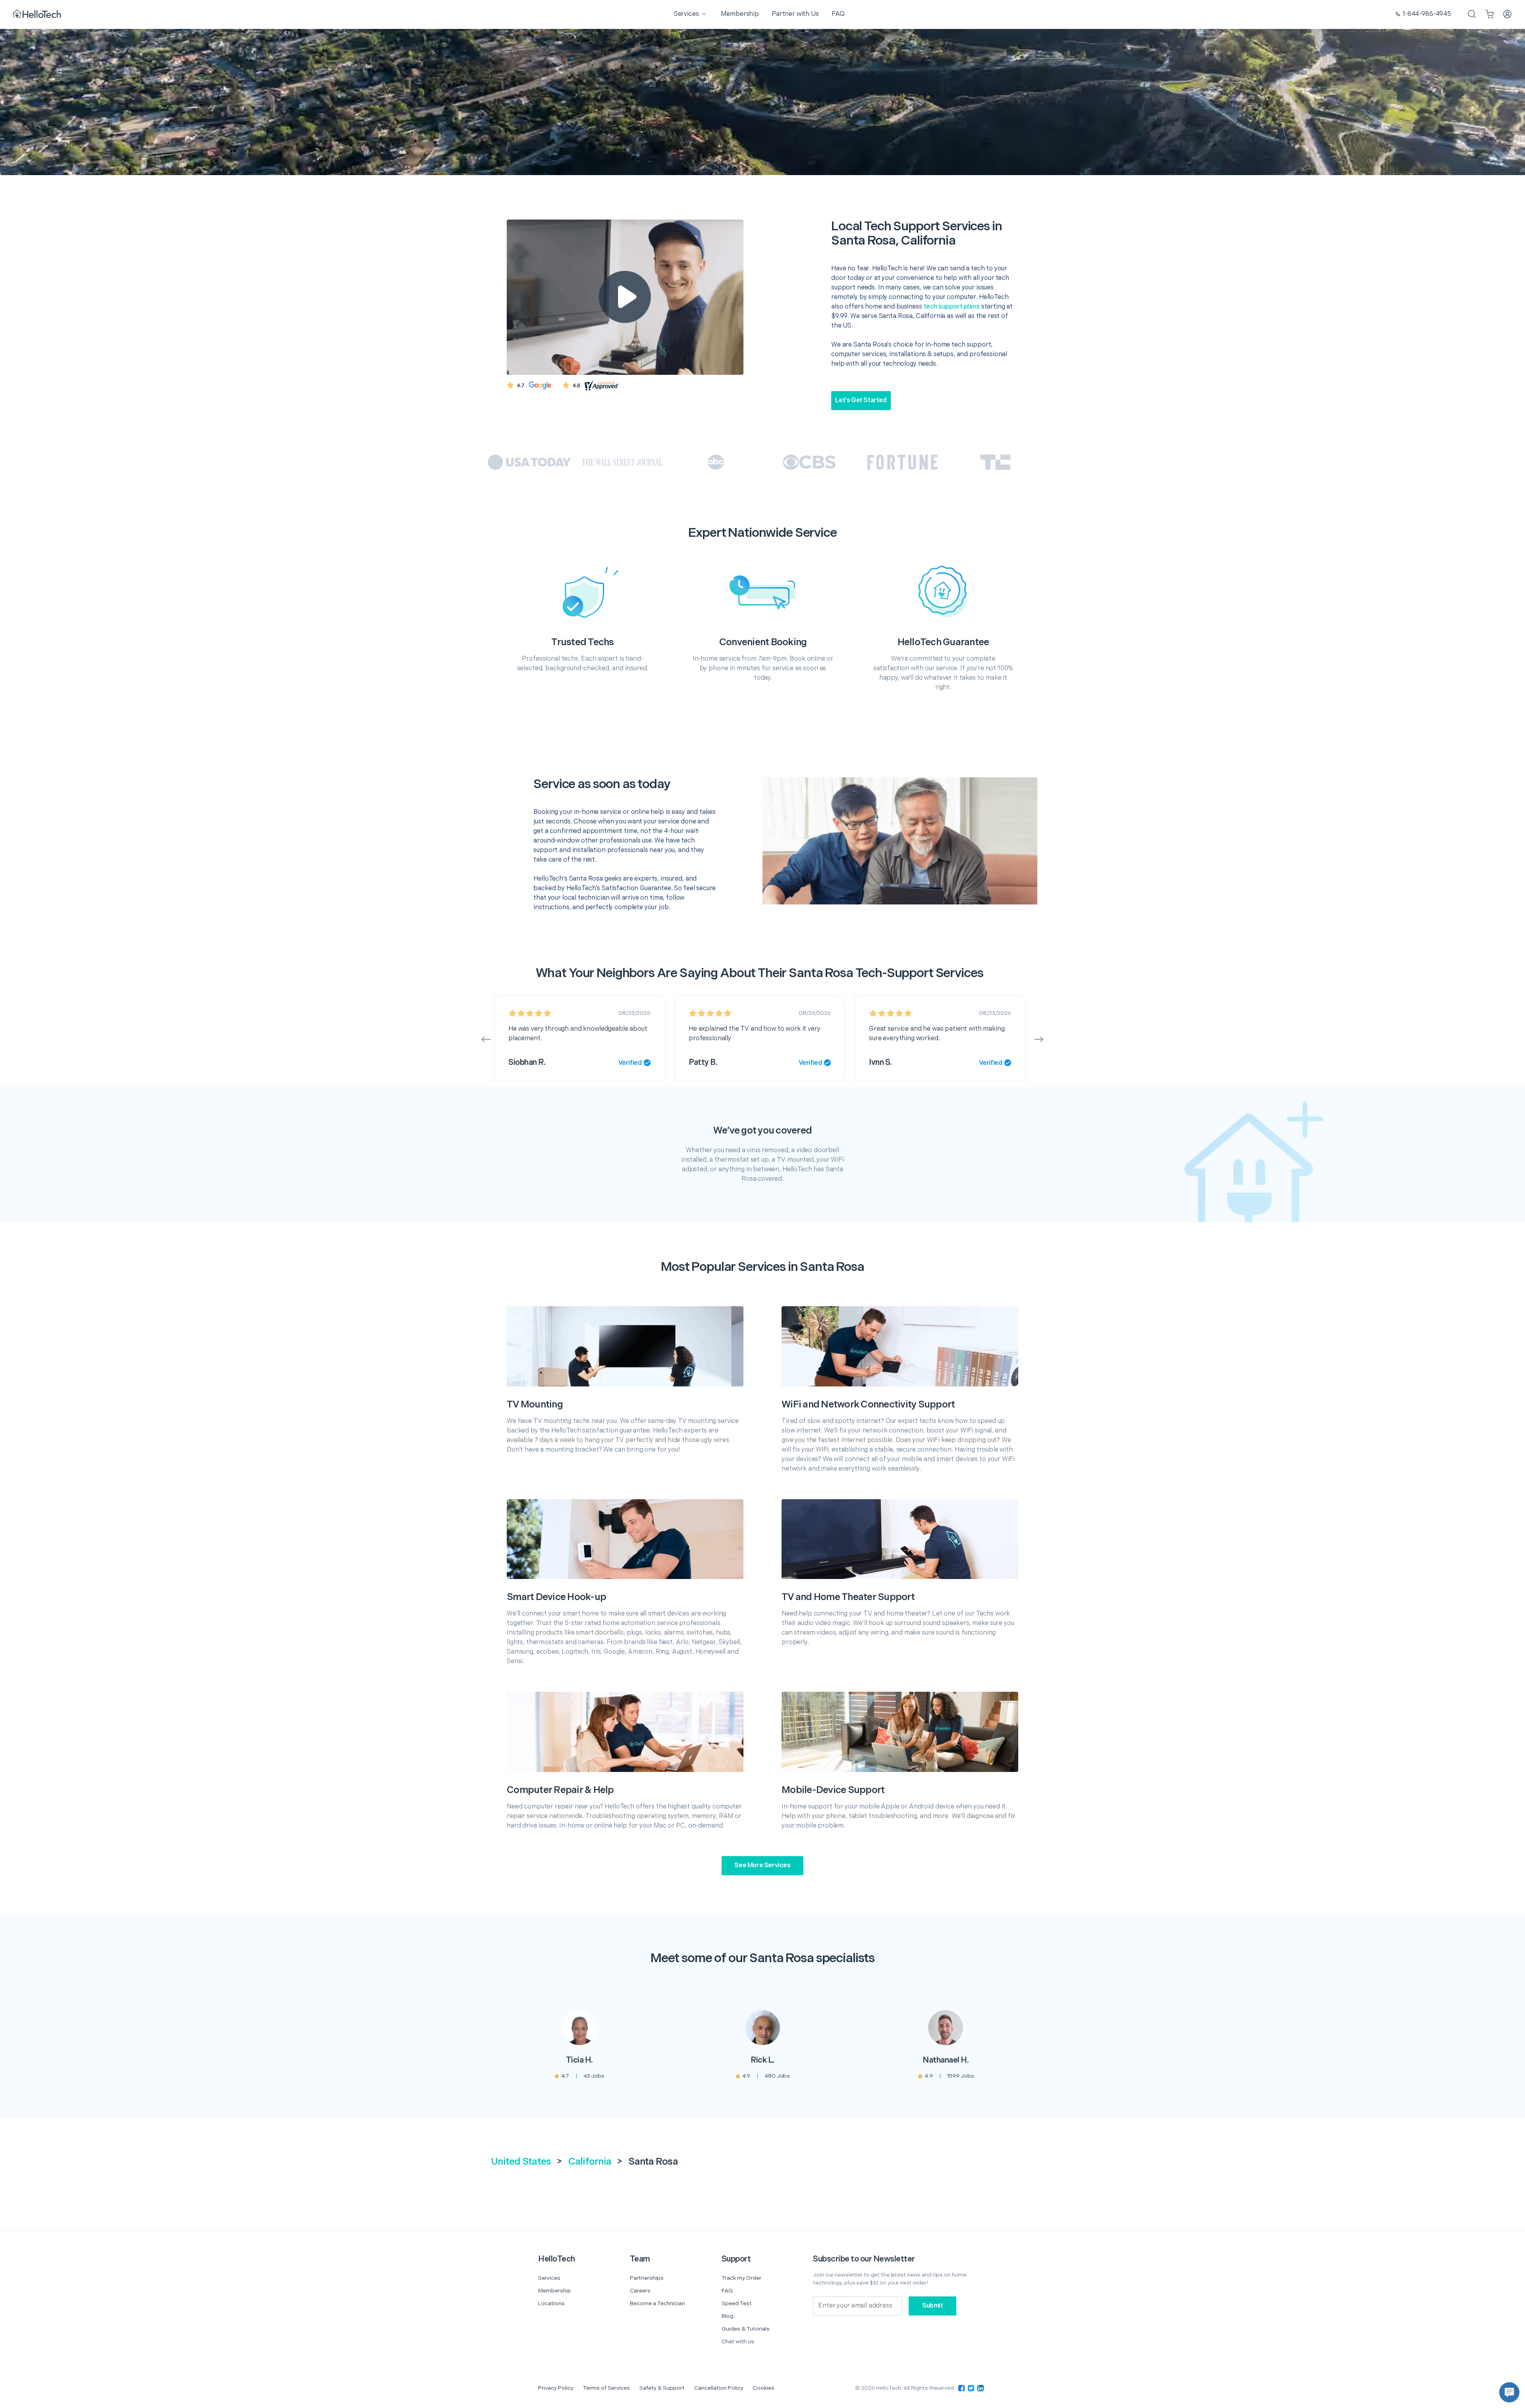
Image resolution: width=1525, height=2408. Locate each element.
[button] (1509, 2392)
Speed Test (737, 2303)
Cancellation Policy (719, 2388)
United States (521, 2162)
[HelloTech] (38, 14)
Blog (728, 2316)
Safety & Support (662, 2388)
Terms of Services (606, 2388)
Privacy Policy (556, 2388)
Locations (551, 2303)
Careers (640, 2291)
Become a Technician (657, 2303)
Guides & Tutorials (746, 2329)
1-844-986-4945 (1427, 14)
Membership (555, 2291)
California (590, 2162)
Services (549, 2278)
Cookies (764, 2388)
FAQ (727, 2291)
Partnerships (647, 2278)
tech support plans (952, 307)
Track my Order (741, 2278)
